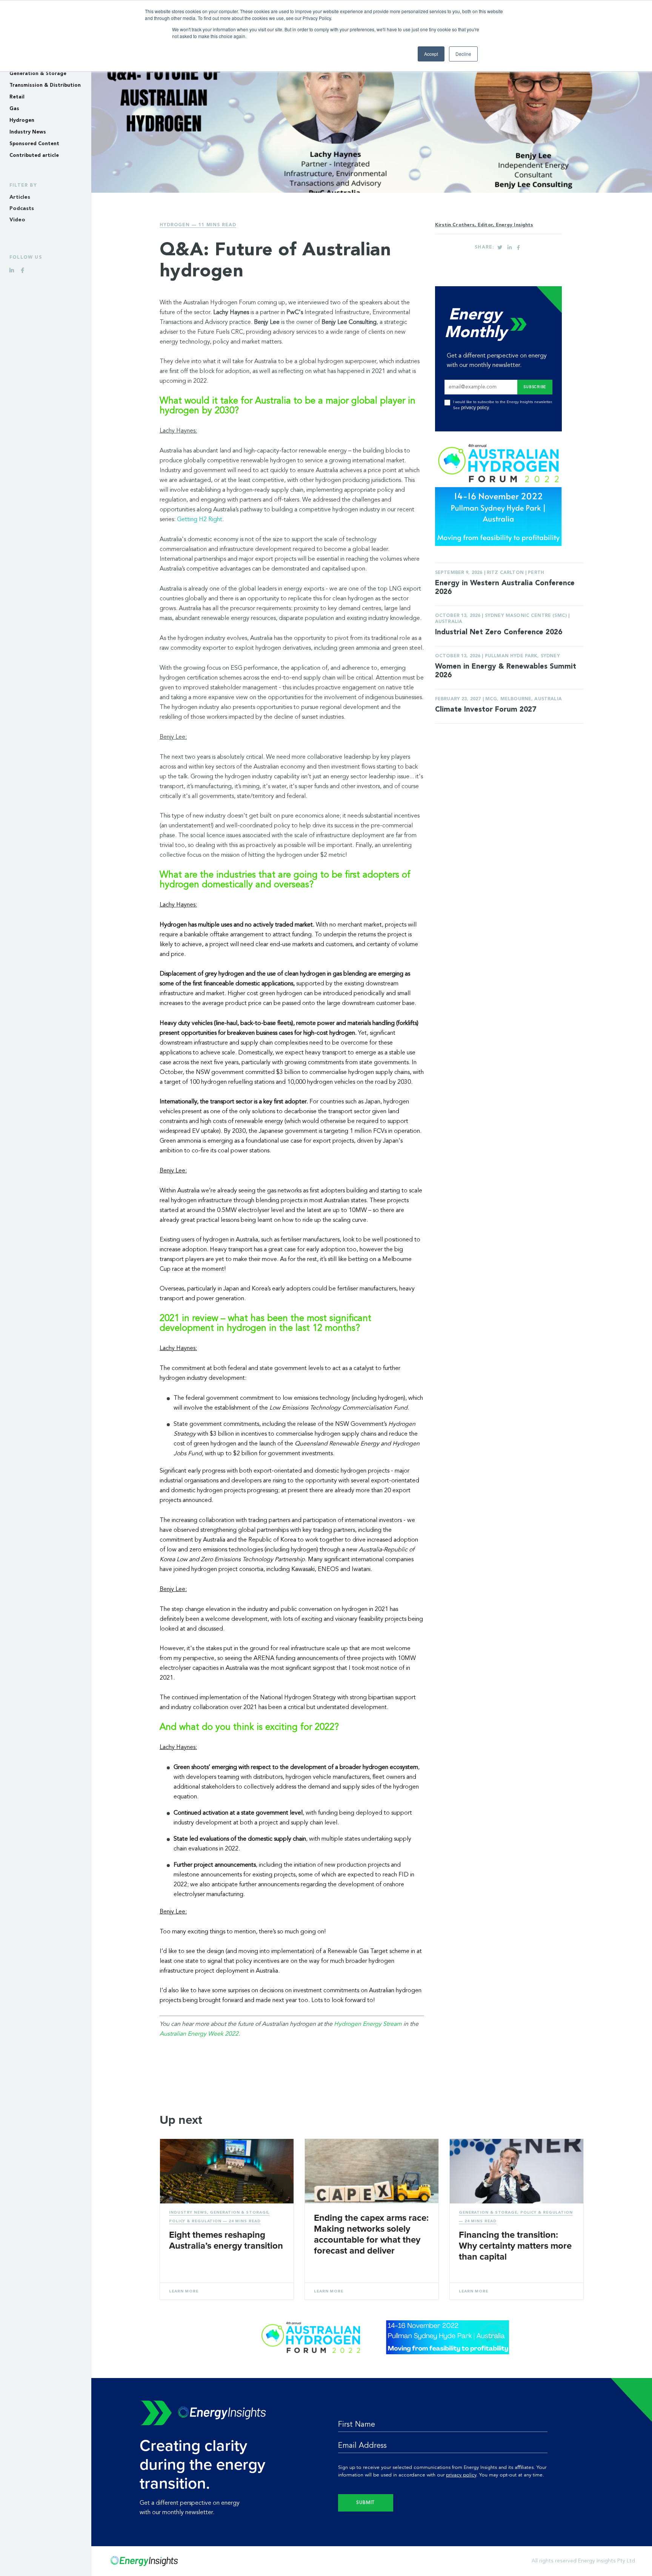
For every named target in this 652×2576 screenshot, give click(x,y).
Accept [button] (431, 54)
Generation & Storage (38, 74)
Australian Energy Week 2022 (199, 2034)
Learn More (184, 2291)
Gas (14, 109)
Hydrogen (22, 120)
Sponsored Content (34, 144)
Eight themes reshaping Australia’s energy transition (226, 2240)
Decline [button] (463, 54)
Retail (17, 97)
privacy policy (475, 408)
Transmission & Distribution (45, 85)
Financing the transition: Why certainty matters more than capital (515, 2246)
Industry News (28, 132)
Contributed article (34, 156)
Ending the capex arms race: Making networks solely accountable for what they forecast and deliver (371, 2234)
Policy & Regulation (195, 2221)
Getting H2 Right (200, 520)
